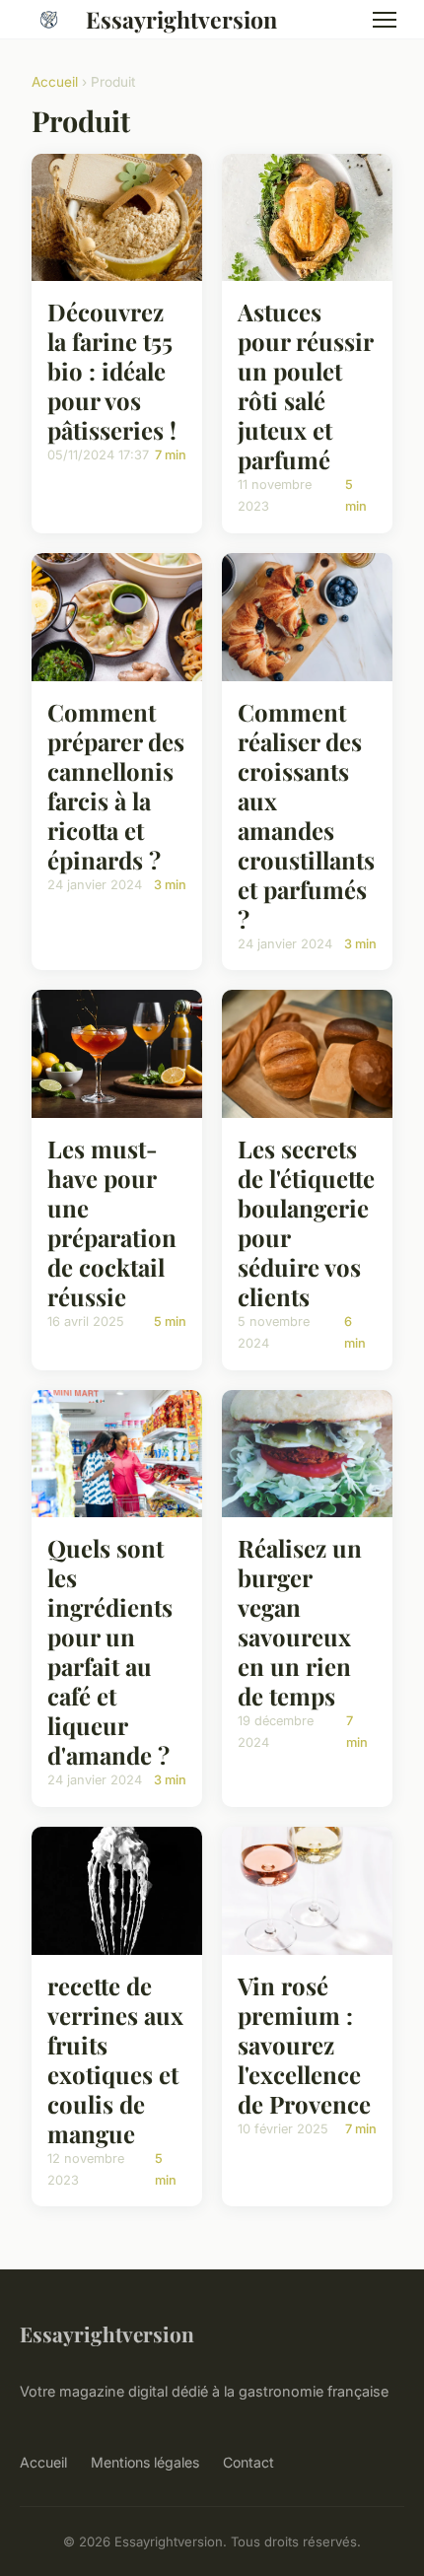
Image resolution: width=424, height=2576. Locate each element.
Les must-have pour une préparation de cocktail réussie (112, 1222)
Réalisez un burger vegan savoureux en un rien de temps (300, 1622)
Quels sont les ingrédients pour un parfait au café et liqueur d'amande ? (110, 1651)
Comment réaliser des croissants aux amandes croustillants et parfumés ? (306, 815)
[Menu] (385, 20)
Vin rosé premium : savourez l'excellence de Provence (304, 2045)
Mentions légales (145, 2462)
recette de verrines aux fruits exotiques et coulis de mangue (115, 2059)
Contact (248, 2462)
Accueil (55, 82)
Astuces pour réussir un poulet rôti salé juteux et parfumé (305, 385)
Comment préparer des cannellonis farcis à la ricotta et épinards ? (116, 786)
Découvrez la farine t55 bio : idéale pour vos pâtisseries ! (112, 371)
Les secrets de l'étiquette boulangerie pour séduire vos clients (306, 1222)
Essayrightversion (181, 19)
